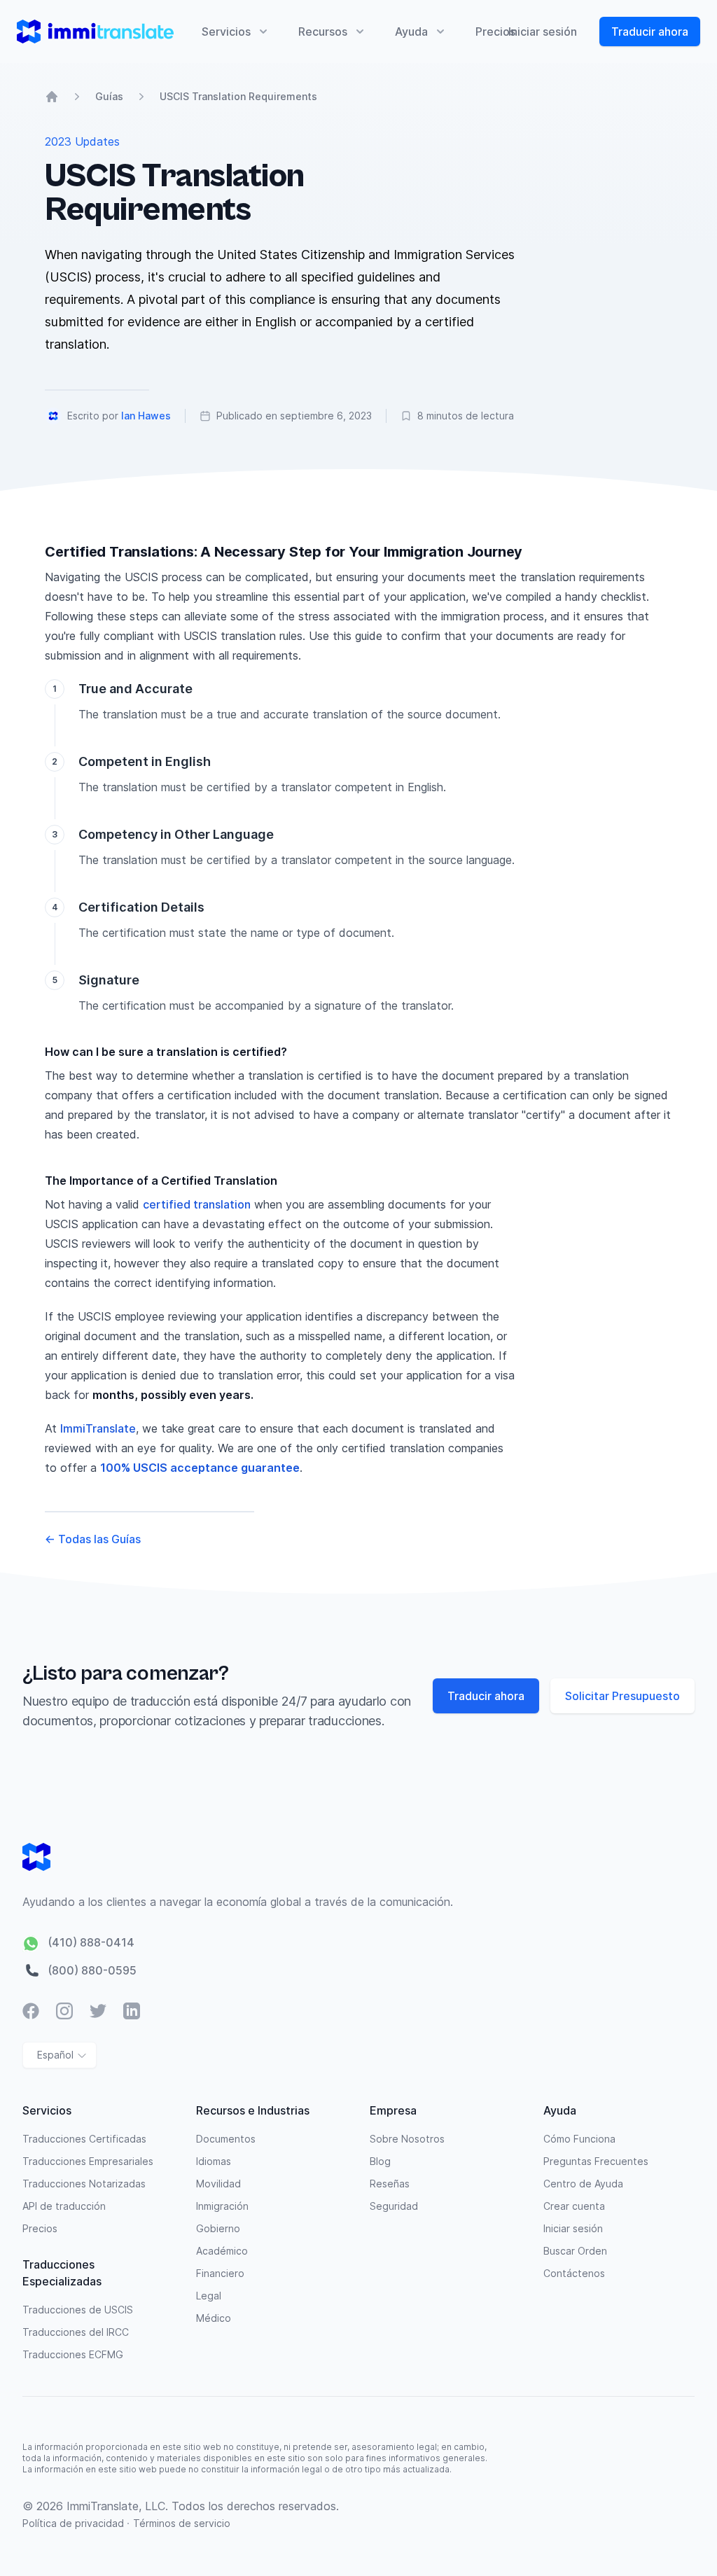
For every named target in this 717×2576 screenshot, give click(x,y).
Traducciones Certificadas (84, 2139)
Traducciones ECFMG (73, 2354)
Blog (380, 2161)
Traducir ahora (650, 32)
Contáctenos (574, 2273)
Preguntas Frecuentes (596, 2161)
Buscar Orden (575, 2251)
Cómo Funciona (579, 2139)
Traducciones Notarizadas (84, 2184)
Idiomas (214, 2161)
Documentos (226, 2139)
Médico (214, 2318)
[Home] (52, 97)
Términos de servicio (182, 2523)
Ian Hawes (146, 416)
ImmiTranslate (98, 1428)
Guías (109, 96)
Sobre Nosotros (407, 2139)
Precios (495, 32)
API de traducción (64, 2206)
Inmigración (222, 2206)
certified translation (197, 1204)
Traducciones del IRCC (76, 2332)
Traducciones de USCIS (78, 2310)
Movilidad (218, 2184)
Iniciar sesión (543, 32)
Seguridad (394, 2206)
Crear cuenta (574, 2206)
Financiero (220, 2273)
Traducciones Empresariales (88, 2161)
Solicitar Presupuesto (622, 1696)
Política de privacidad (75, 2523)
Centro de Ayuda (583, 2184)
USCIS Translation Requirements (238, 96)
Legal (209, 2296)
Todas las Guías (93, 1539)
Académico (222, 2251)
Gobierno (218, 2228)
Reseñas (390, 2184)
